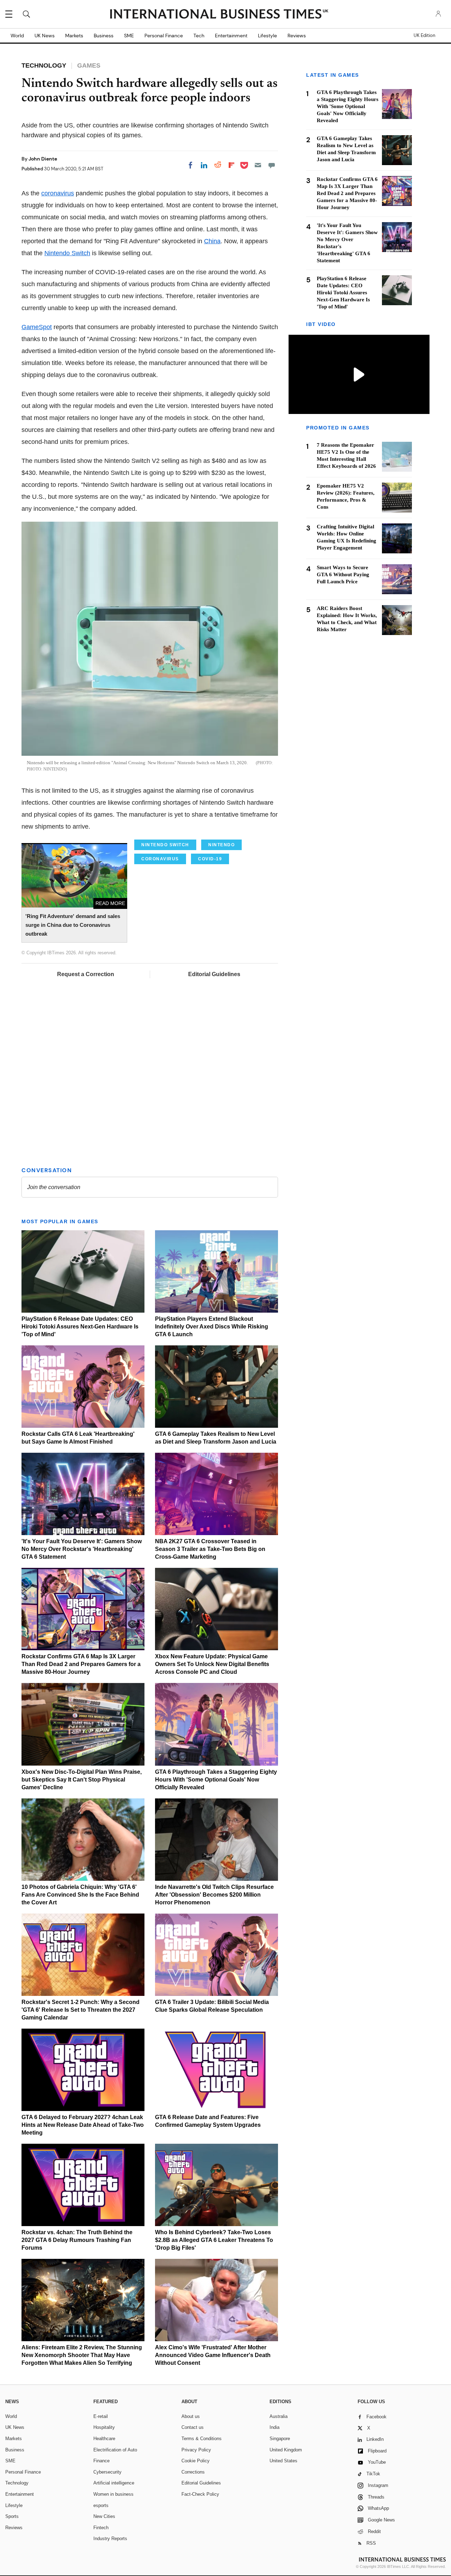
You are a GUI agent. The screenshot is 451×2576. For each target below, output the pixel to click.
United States (283, 2461)
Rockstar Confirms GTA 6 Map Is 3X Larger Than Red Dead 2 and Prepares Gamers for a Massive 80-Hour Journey (81, 1664)
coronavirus (58, 193)
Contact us (193, 2427)
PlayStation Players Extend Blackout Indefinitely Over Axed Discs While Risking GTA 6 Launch (212, 1327)
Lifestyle (267, 36)
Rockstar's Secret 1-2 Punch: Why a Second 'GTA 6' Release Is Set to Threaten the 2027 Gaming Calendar (81, 2010)
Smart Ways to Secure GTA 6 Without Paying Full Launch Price (343, 574)
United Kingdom (286, 2450)
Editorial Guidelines (214, 974)
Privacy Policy (196, 2450)
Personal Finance (164, 36)
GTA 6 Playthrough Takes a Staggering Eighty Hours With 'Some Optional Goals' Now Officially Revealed (216, 1780)
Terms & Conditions (202, 2439)
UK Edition (424, 36)
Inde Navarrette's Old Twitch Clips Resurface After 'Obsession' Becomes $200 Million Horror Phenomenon (214, 1895)
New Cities (104, 2516)
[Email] (258, 165)
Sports (12, 2516)
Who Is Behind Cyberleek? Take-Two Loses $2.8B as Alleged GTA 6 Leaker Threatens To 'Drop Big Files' (214, 2240)
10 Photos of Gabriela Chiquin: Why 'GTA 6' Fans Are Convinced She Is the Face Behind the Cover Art (80, 1895)
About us (191, 2416)
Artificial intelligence (114, 2483)
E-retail (101, 2416)
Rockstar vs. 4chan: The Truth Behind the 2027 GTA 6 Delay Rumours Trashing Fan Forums (77, 2240)
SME (129, 36)
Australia (279, 2416)
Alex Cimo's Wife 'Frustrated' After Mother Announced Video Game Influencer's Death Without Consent (213, 2355)
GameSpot (37, 327)
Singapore (280, 2439)
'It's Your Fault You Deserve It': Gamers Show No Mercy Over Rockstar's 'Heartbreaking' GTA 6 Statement (82, 1549)
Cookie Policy (196, 2461)
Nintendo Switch (67, 253)
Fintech (101, 2528)
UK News (45, 36)
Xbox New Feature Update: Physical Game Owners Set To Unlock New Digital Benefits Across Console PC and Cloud (212, 1664)
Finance (101, 2461)
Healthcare (104, 2439)
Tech (199, 36)
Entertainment (231, 36)
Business (104, 36)
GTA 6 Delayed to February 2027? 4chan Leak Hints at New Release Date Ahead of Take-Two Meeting (83, 2125)
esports (101, 2505)
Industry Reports (110, 2539)
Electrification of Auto (115, 2450)
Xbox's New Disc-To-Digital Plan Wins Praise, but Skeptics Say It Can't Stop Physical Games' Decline (82, 1780)
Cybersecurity (107, 2472)
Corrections (193, 2472)
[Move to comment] (272, 165)
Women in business (113, 2494)
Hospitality (104, 2427)
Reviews (297, 36)
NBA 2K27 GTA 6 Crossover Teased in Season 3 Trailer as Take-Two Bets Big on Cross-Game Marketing (210, 1549)
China (212, 241)
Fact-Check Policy (200, 2494)
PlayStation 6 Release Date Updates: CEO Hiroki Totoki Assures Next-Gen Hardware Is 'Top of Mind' (80, 1327)
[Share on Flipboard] (231, 165)
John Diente (43, 159)
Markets (74, 36)
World (17, 36)
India (274, 2427)
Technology (17, 2483)
